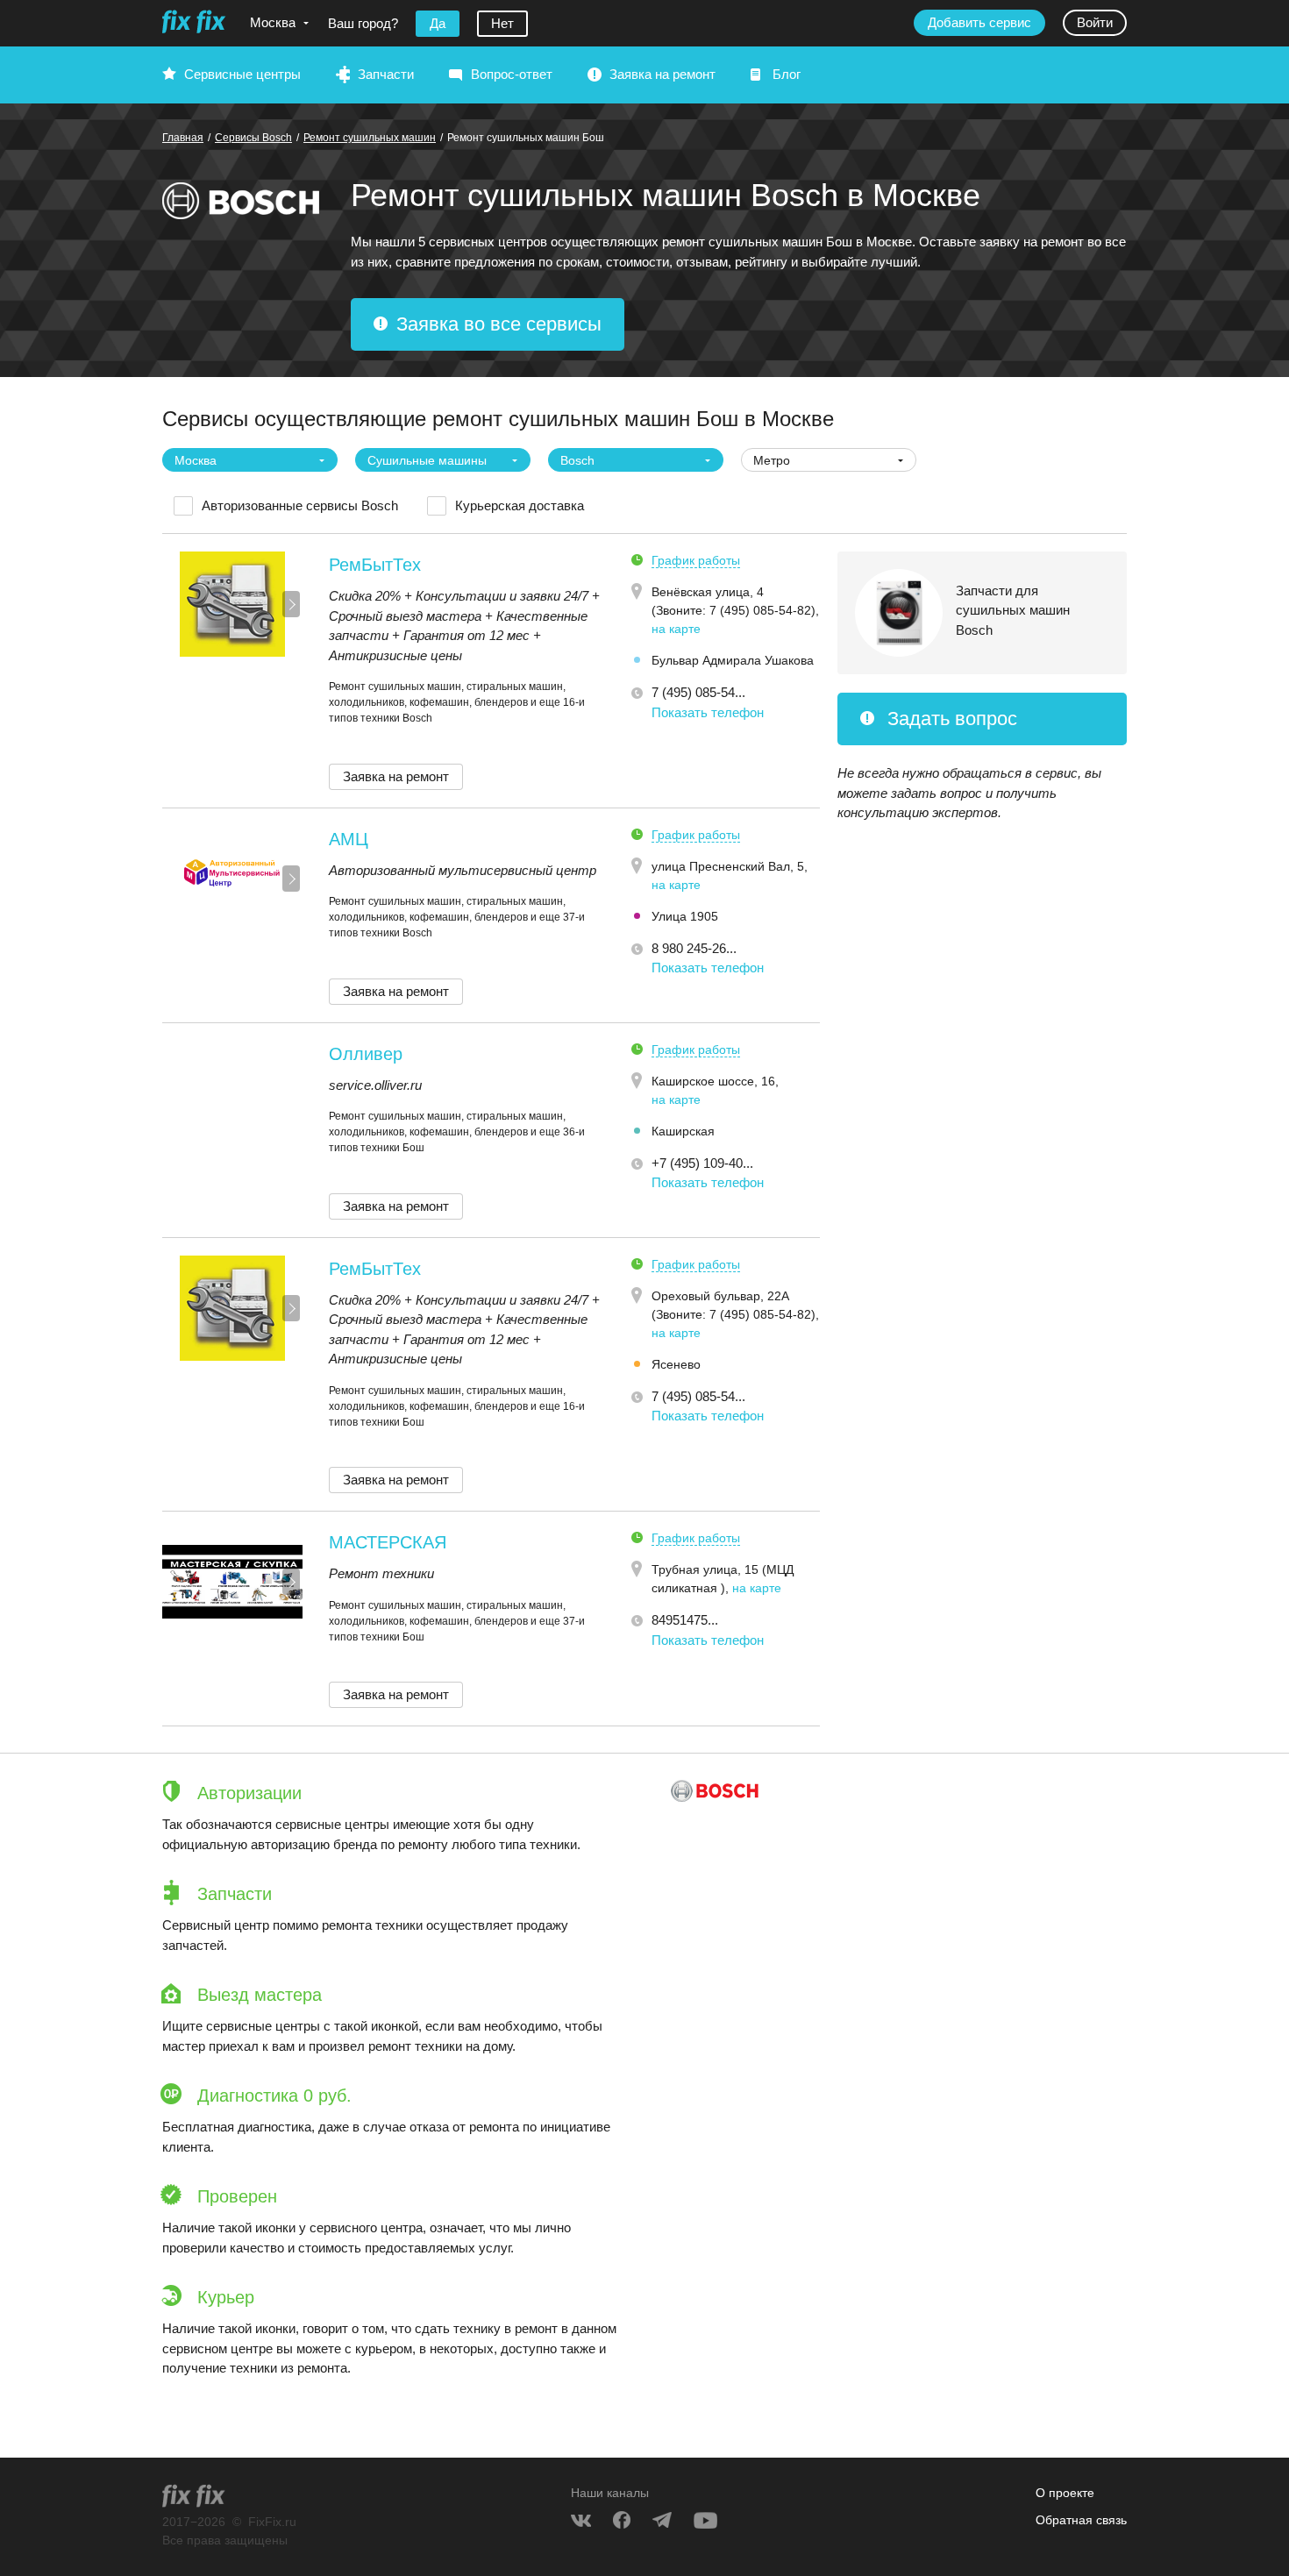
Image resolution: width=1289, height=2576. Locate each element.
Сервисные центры (242, 74)
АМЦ (349, 839)
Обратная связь (1081, 2520)
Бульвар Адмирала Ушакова (733, 660)
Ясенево (676, 1364)
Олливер (366, 1054)
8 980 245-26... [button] (694, 948)
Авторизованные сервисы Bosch (300, 505)
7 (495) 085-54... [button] (698, 692)
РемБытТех (375, 565)
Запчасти (386, 74)
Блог (787, 74)
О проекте (1065, 2493)
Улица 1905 (685, 916)
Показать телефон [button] (708, 712)
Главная (183, 138)
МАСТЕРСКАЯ (388, 1542)
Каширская (683, 1131)
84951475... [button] (685, 1620)
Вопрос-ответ (512, 74)
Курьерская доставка (520, 505)
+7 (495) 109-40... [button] (702, 1163)
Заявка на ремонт (662, 74)
